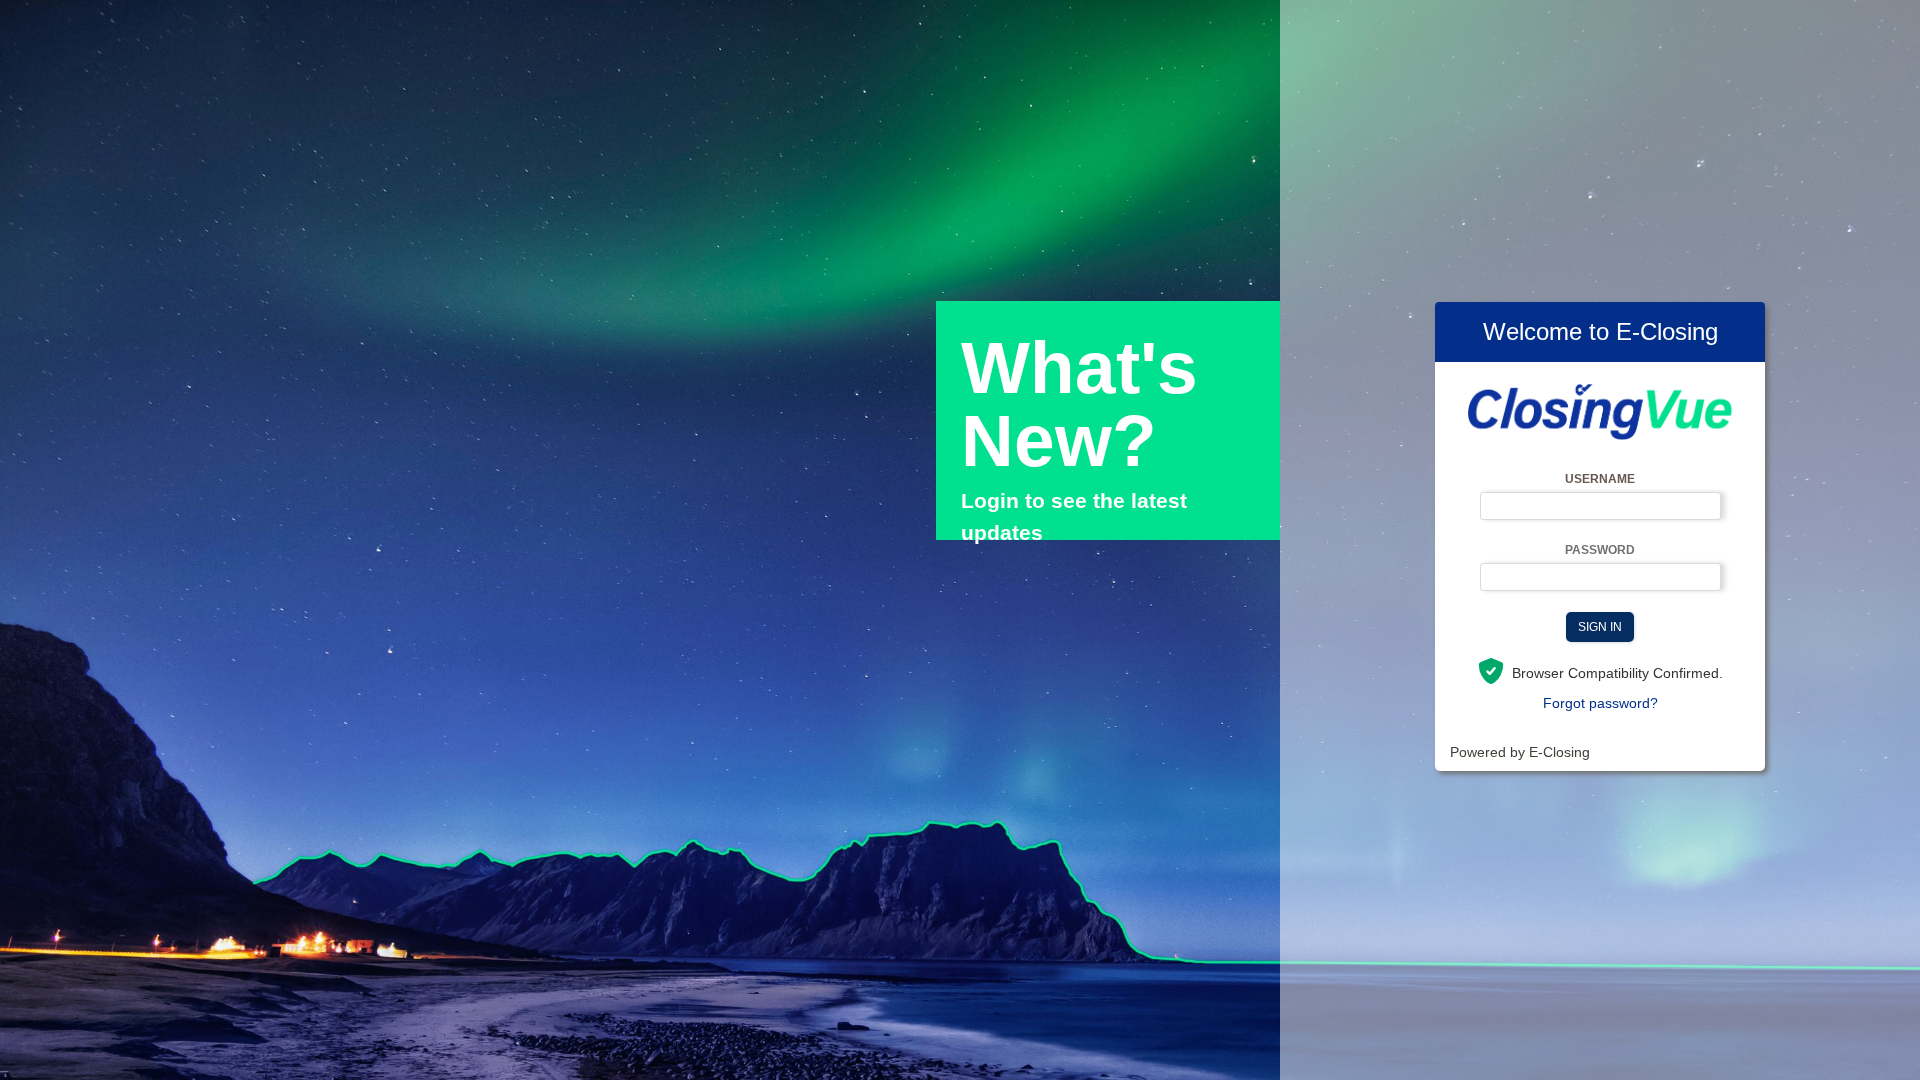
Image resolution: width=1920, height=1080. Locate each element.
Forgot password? (1600, 703)
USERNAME (1600, 479)
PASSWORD (1600, 550)
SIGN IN (1600, 627)
